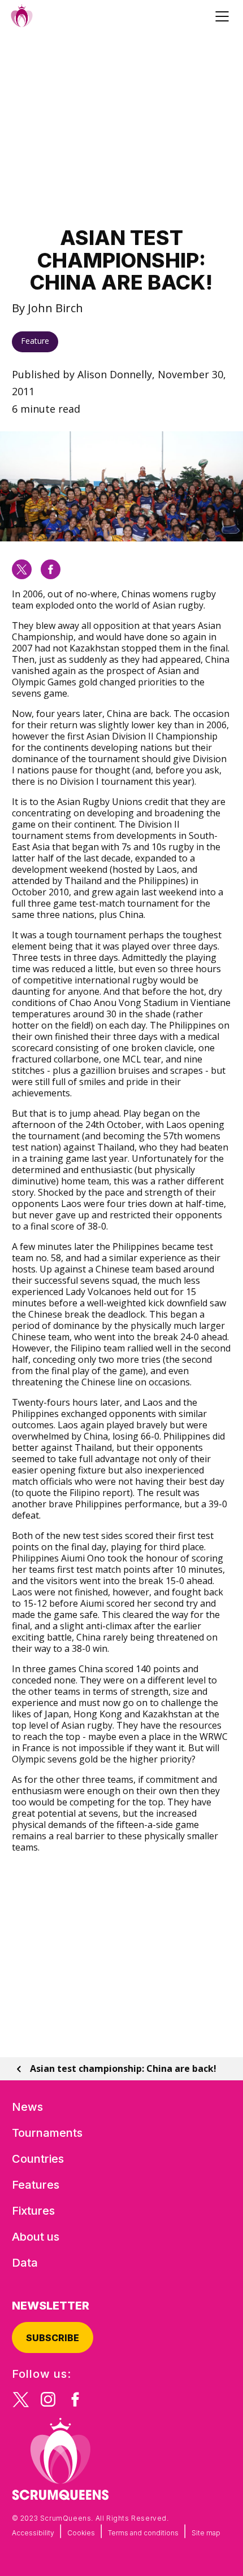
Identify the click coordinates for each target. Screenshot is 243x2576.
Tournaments (47, 2133)
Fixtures (33, 2211)
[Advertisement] (122, 129)
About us (36, 2237)
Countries (38, 2159)
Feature (35, 341)
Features (36, 2185)
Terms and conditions (143, 2533)
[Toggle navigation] (224, 16)
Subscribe (53, 2338)
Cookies (81, 2533)
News (27, 2107)
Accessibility (33, 2533)
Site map (206, 2533)
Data (25, 2263)
